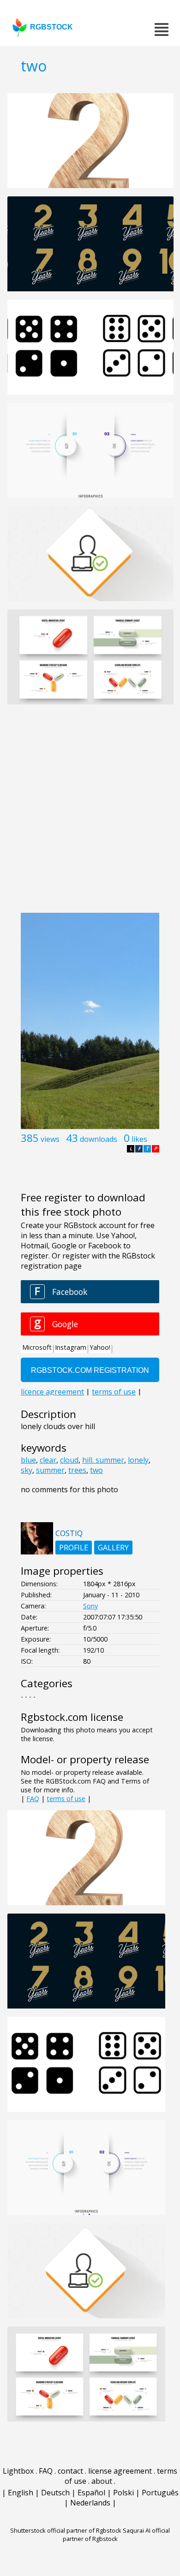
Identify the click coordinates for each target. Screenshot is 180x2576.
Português (160, 2493)
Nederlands (90, 2503)
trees (77, 1470)
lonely (138, 1460)
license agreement (120, 2471)
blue (28, 1460)
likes (139, 1139)
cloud (69, 1460)
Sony (90, 1606)
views (50, 1139)
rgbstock (51, 27)
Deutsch (55, 2493)
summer (50, 1470)
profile (74, 1548)
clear (48, 1460)
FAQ (33, 1799)
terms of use (66, 1799)
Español (91, 2493)
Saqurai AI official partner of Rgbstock (117, 2535)
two (96, 1470)
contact (70, 2471)
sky (27, 1470)
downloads (99, 1139)
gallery (113, 1548)
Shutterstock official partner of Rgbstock (66, 2530)
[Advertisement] (90, 814)
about (102, 2481)
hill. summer (103, 1460)
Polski (123, 2493)
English (21, 2493)
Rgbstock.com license (72, 1717)
